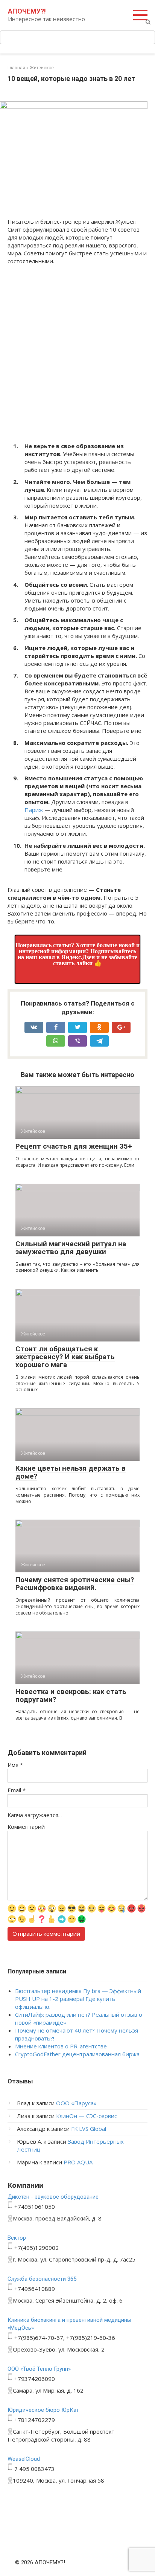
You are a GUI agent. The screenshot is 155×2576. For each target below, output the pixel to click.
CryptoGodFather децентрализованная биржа (77, 2054)
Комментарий (26, 1827)
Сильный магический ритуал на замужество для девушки (71, 1248)
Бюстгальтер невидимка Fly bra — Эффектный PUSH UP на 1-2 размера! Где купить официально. (78, 1999)
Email (17, 1790)
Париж (34, 810)
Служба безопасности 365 (42, 2279)
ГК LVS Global (89, 2129)
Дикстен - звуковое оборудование (53, 2197)
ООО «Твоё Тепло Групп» (39, 2369)
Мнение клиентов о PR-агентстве (61, 2046)
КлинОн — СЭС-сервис (87, 2116)
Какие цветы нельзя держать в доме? (71, 1472)
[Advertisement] (77, 352)
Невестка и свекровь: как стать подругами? (71, 1695)
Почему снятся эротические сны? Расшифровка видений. (75, 1584)
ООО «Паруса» (76, 2103)
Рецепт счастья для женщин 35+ (74, 1146)
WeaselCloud (24, 2459)
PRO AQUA (78, 2162)
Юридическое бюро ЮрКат (43, 2410)
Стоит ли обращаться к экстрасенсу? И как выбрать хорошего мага (65, 1357)
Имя (15, 1765)
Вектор (17, 2238)
